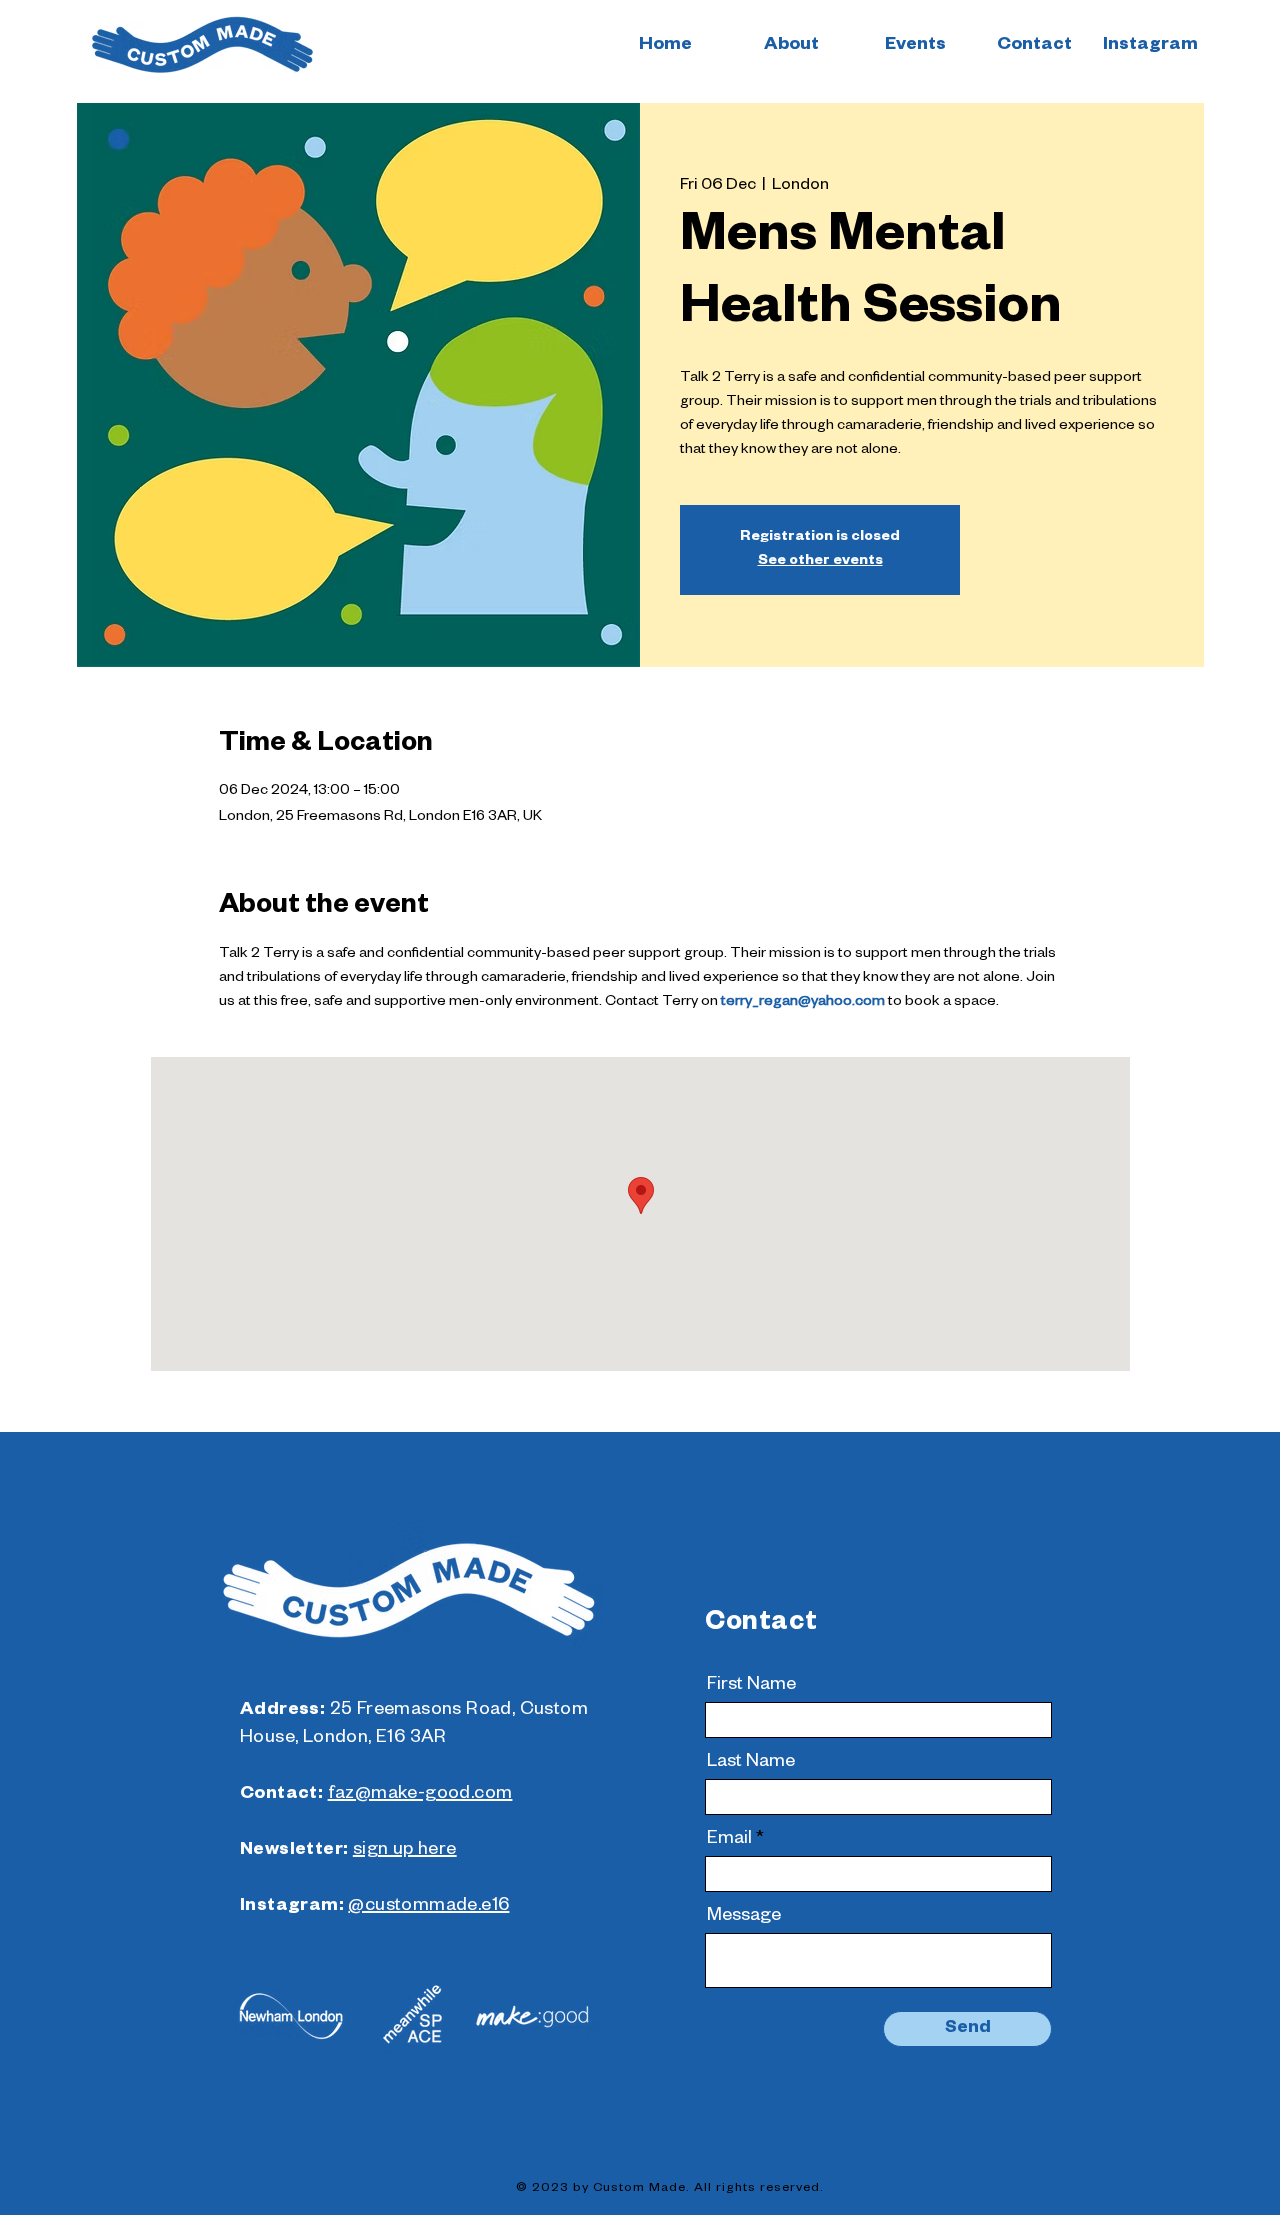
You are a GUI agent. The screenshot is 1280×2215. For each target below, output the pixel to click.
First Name (751, 1686)
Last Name (751, 1763)
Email (729, 1840)
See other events (820, 562)
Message (744, 1917)
